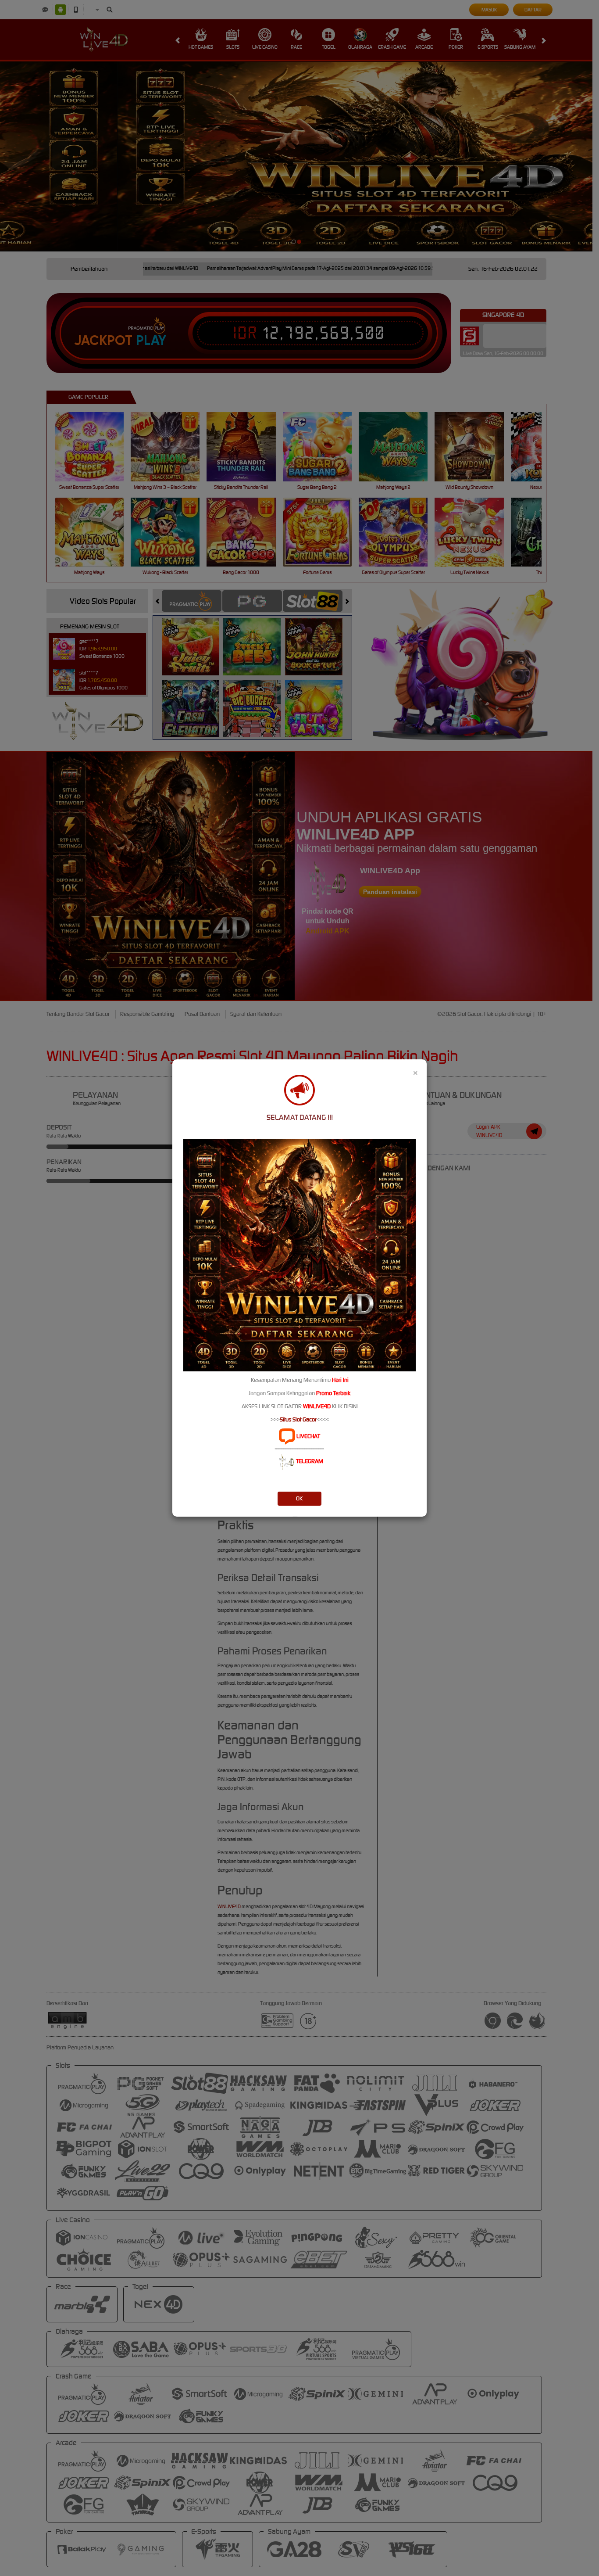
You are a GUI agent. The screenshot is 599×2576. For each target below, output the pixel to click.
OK (299, 1498)
